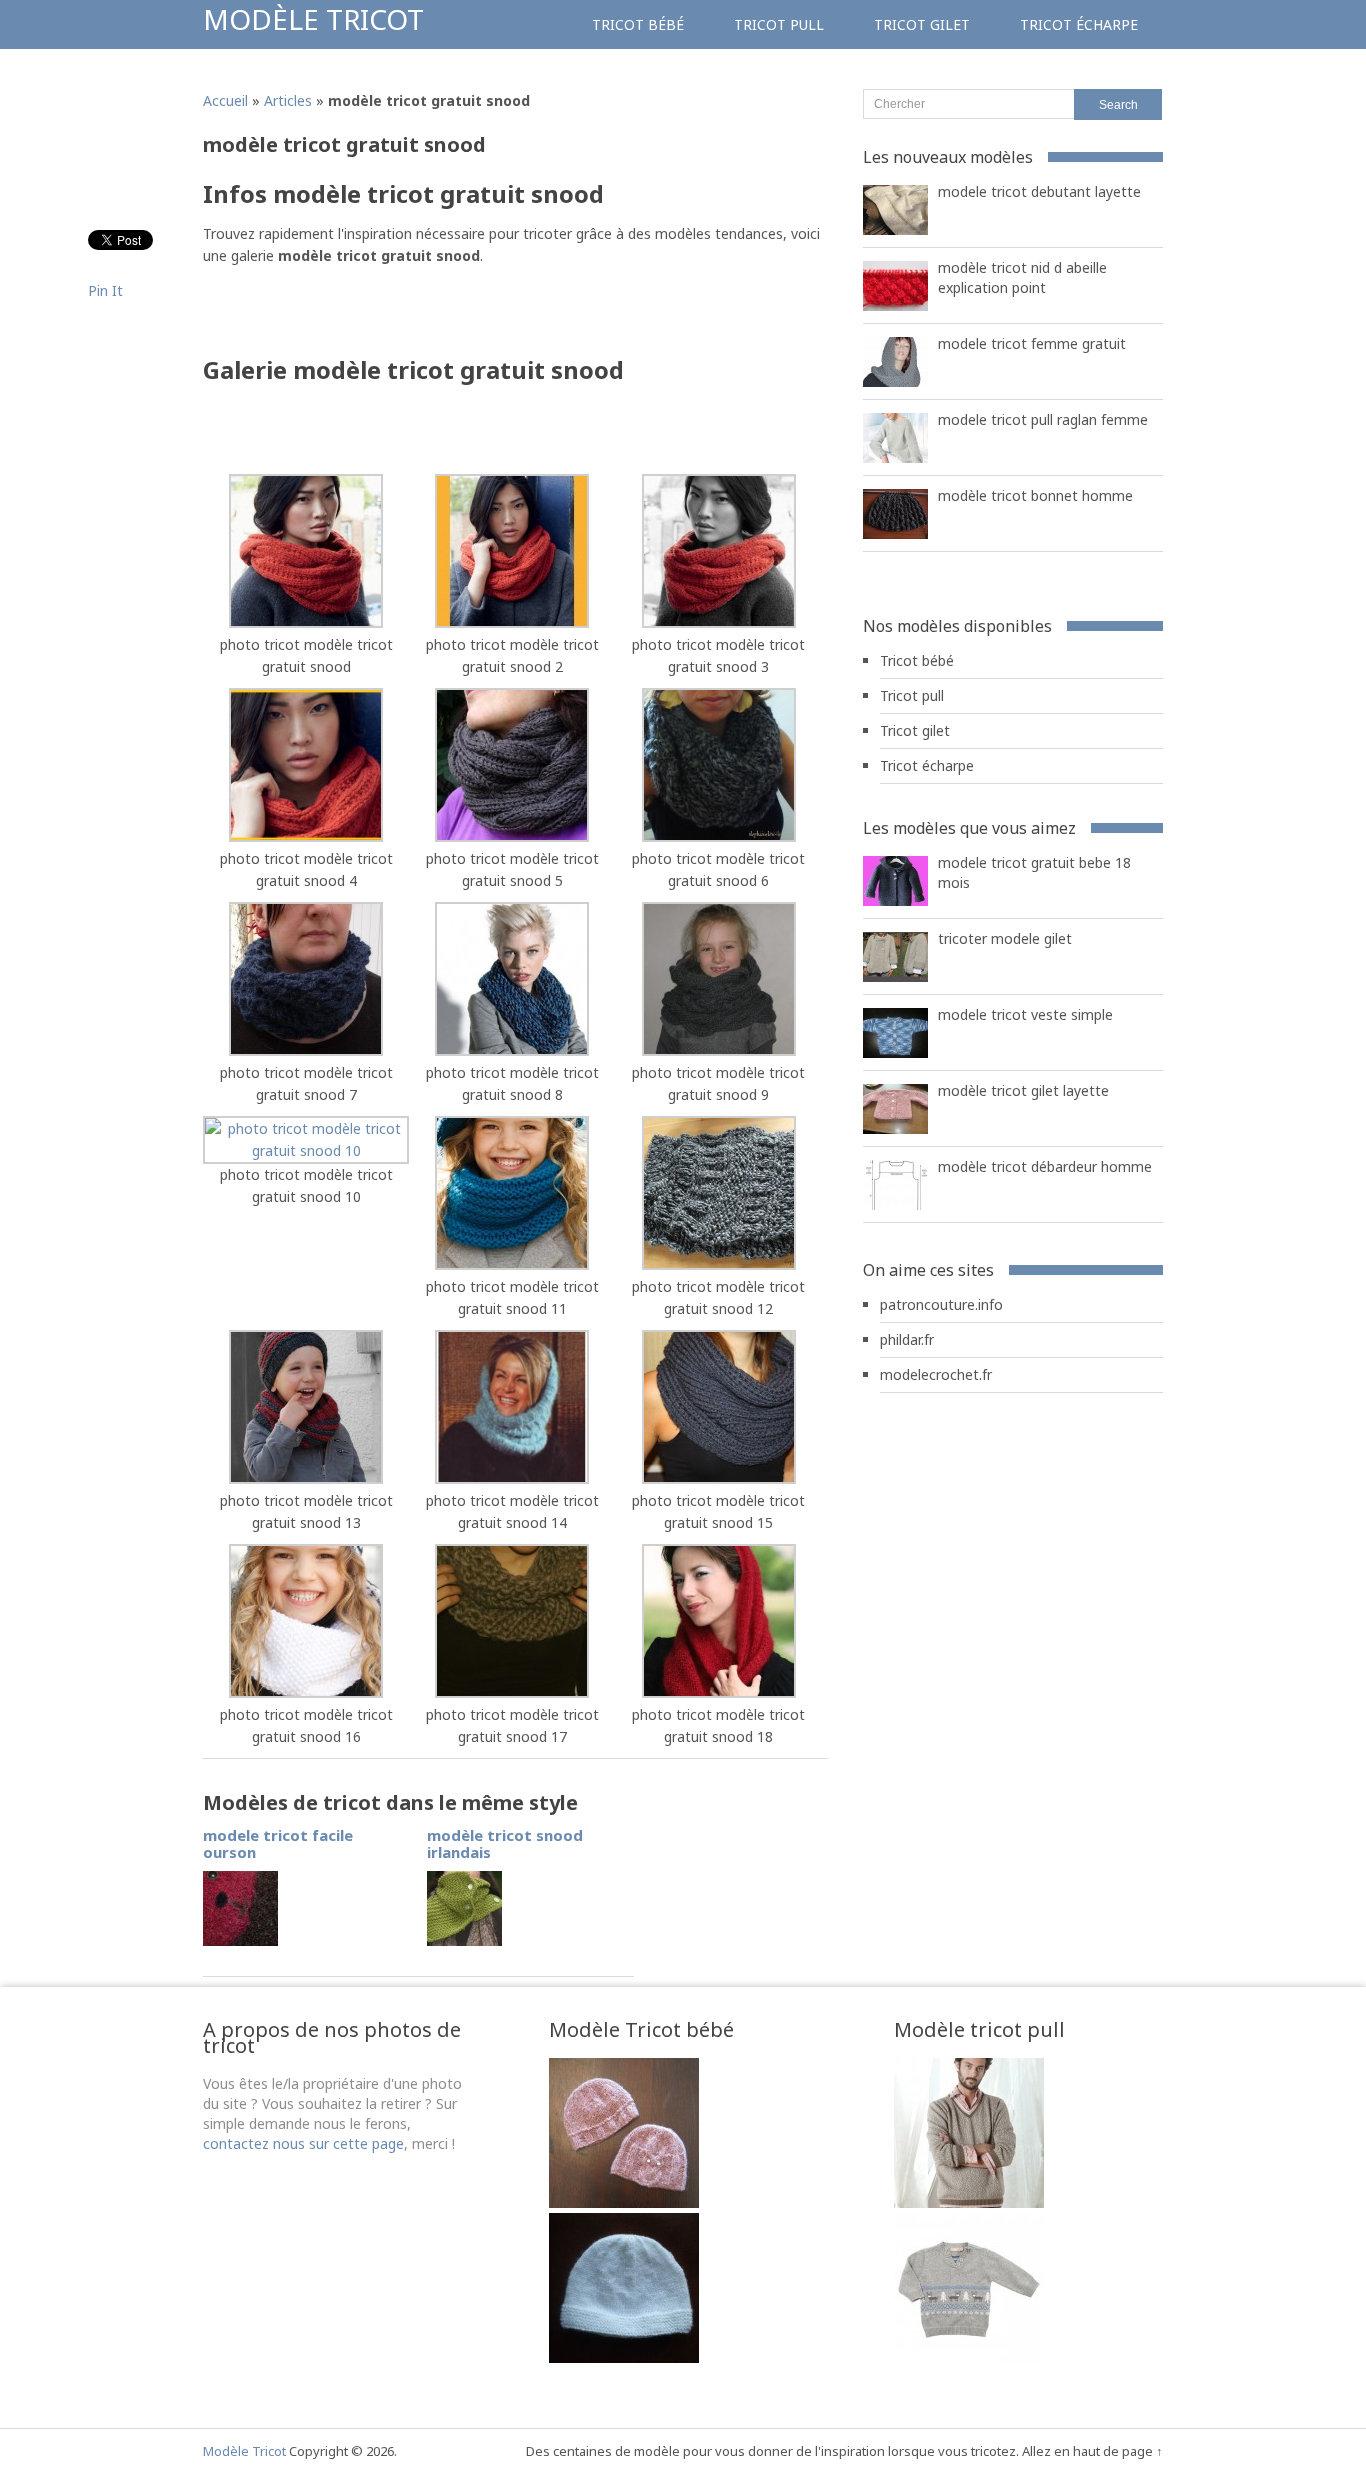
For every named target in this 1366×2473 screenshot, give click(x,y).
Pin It (105, 290)
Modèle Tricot (313, 19)
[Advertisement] (437, 317)
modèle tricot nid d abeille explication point (1022, 277)
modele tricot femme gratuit (1032, 343)
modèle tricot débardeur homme (1045, 1166)
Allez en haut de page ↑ (1092, 2451)
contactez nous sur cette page (303, 2143)
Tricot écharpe (1079, 24)
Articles (288, 100)
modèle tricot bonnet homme (1035, 495)
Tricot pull (779, 24)
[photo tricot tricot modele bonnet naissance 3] (624, 2357)
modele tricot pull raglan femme (1043, 419)
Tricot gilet (922, 24)
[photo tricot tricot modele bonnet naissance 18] (624, 2202)
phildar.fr (907, 1339)
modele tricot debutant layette (1039, 191)
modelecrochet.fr (936, 1374)
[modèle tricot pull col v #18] (969, 2202)
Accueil (225, 100)
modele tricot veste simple (1025, 1014)
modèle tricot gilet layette (1023, 1090)
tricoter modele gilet (1005, 938)
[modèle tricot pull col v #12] (969, 2357)
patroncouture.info (941, 1304)
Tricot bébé (638, 24)
